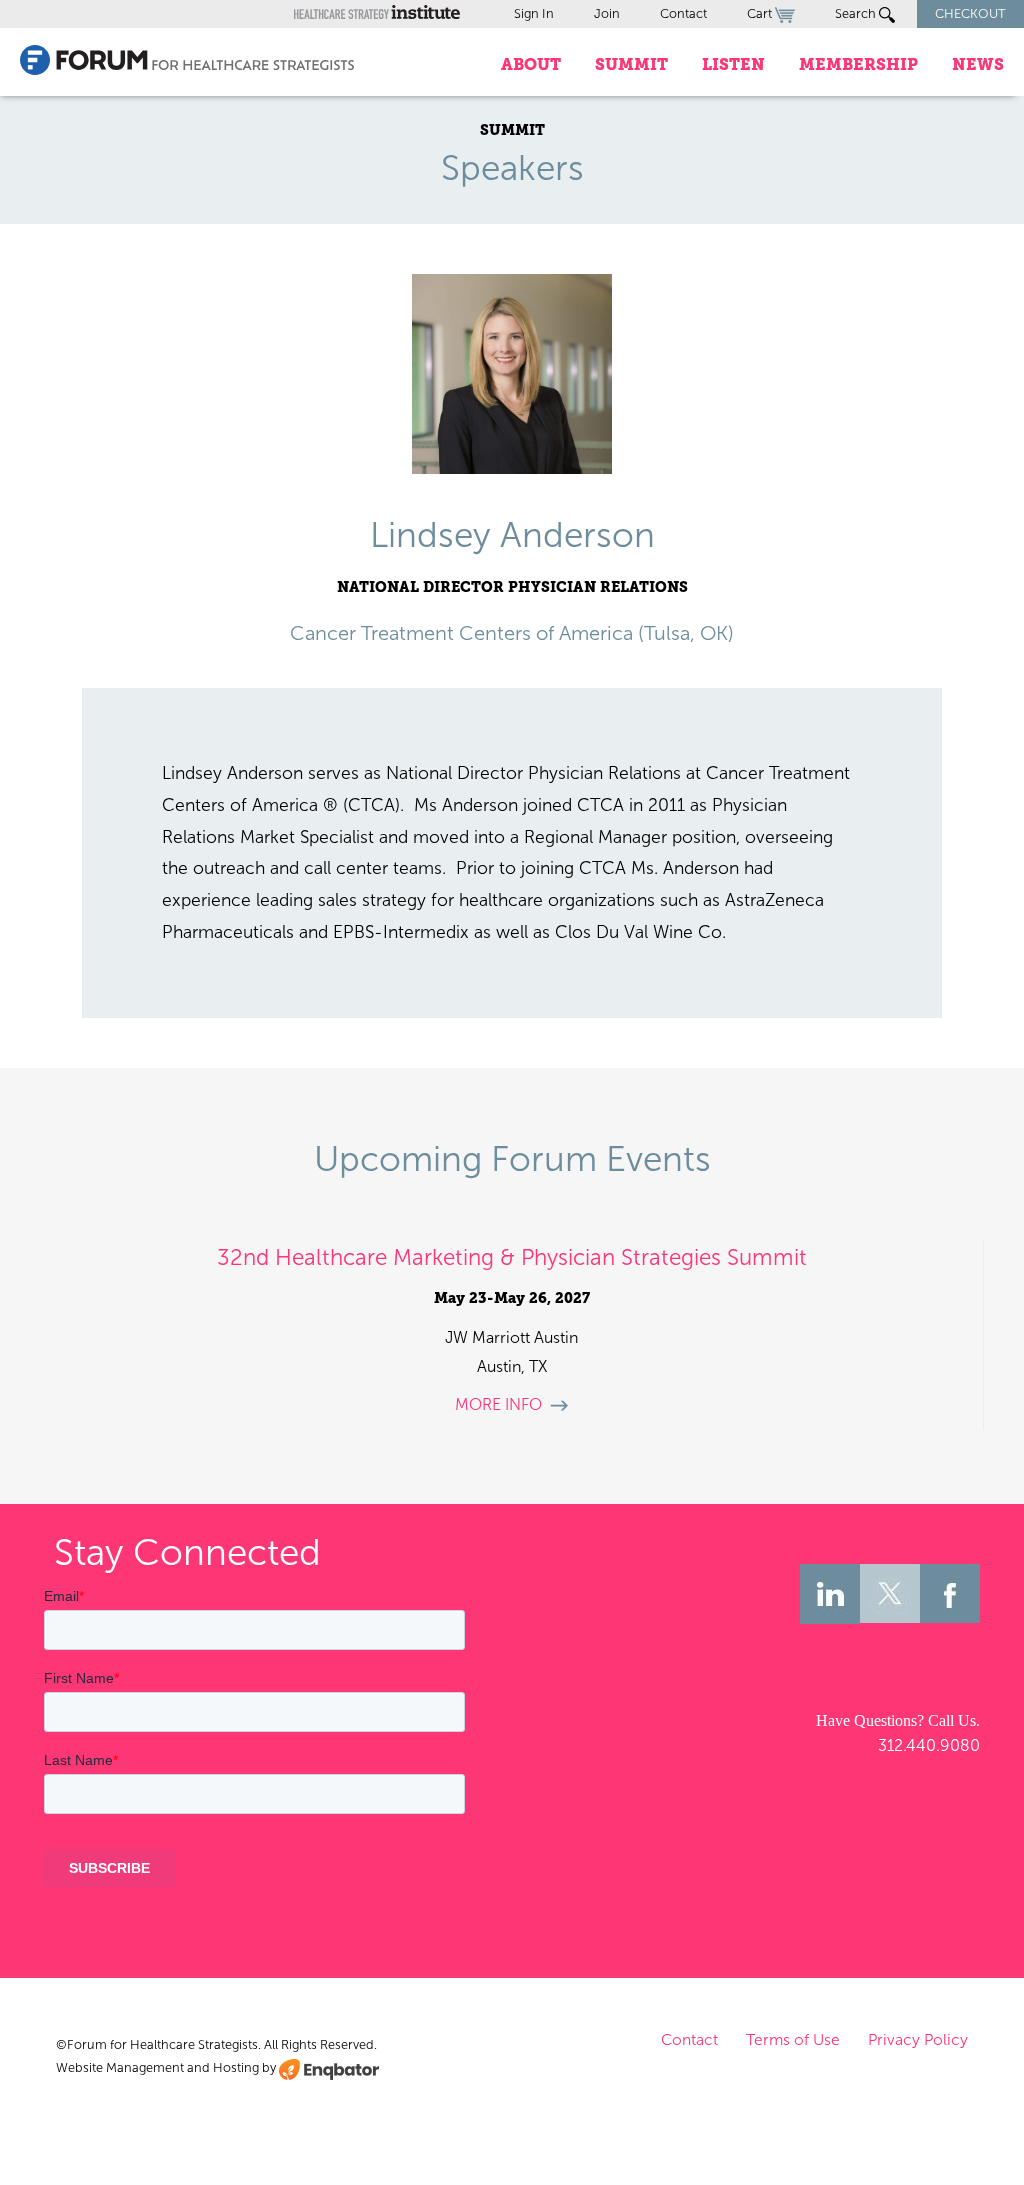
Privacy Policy (918, 2039)
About (531, 64)
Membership (858, 64)
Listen (733, 64)
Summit (631, 64)
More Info (498, 1404)
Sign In (534, 13)
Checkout (970, 13)
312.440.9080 (929, 1745)
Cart (761, 13)
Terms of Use (793, 2039)
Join (607, 13)
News (978, 64)
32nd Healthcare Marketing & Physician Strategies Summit (512, 1257)
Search (857, 13)
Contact (683, 13)
